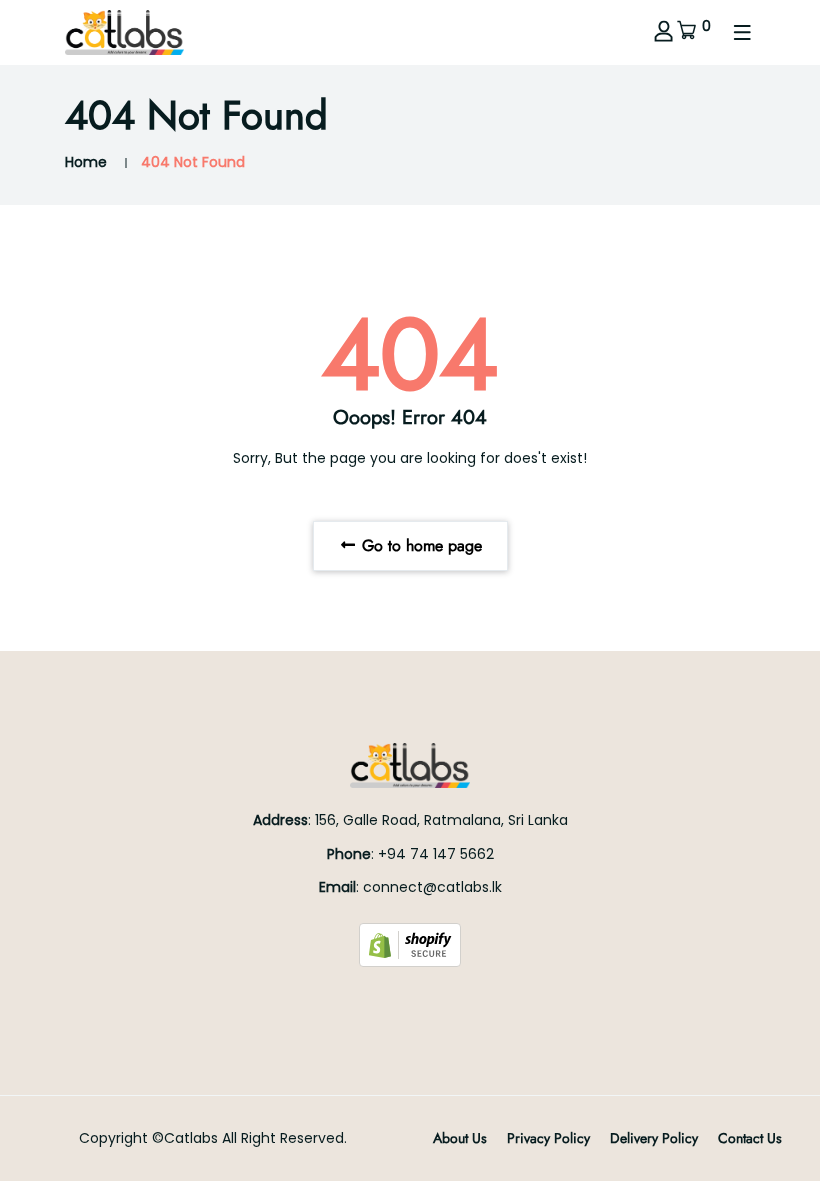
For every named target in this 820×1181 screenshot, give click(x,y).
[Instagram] (410, 1002)
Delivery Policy (654, 1138)
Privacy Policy (548, 1138)
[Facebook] (387, 1002)
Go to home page (419, 545)
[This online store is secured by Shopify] (410, 944)
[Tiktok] (433, 1002)
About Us (460, 1138)
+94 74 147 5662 (436, 854)
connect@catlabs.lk (432, 887)
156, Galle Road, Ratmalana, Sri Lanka (441, 820)
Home (86, 162)
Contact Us (750, 1138)
